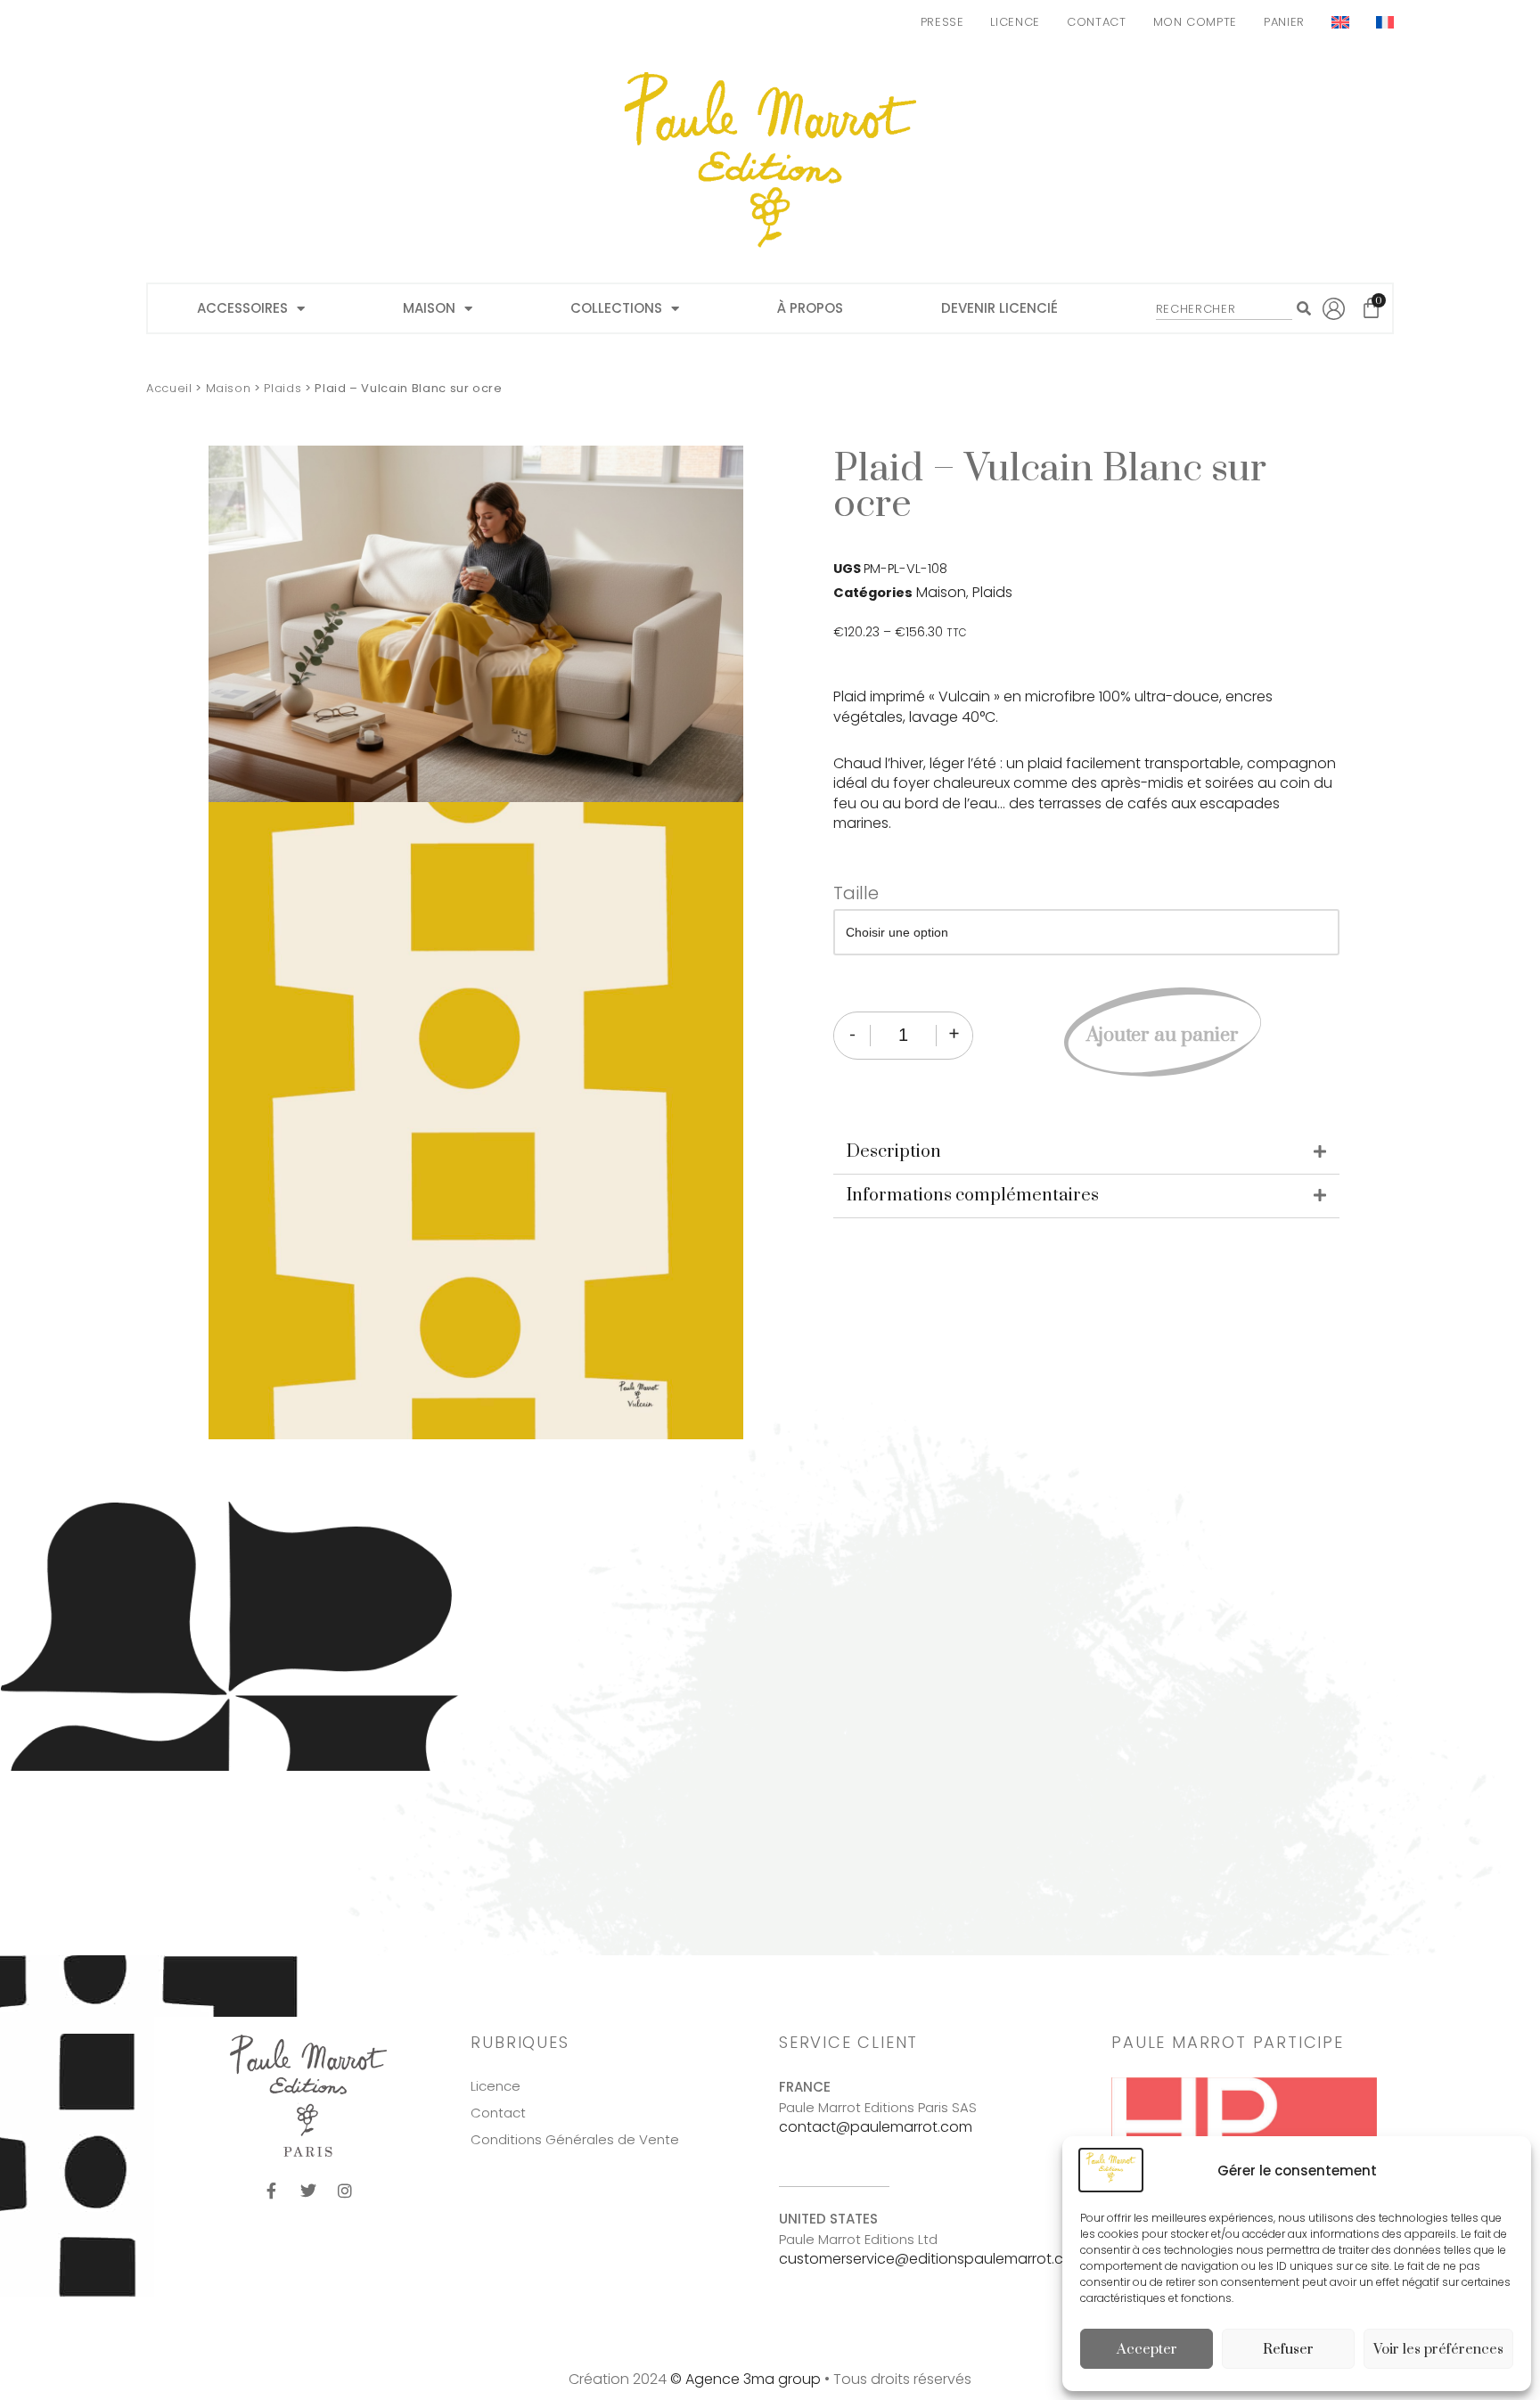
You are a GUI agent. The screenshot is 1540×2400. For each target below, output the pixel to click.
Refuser (1288, 2349)
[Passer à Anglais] (1340, 22)
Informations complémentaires (973, 1196)
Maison (429, 308)
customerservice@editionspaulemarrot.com (933, 2259)
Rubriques (520, 2042)
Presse (942, 22)
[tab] (1086, 1153)
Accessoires (242, 308)
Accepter (1147, 2349)
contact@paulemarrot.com (876, 2127)
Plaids (283, 388)
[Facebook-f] (272, 2191)
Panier (1284, 22)
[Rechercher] (1303, 308)
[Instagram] (345, 2191)
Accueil (169, 388)
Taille (856, 893)
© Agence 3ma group (745, 2379)
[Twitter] (308, 2191)
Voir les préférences (1438, 2349)
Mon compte (1196, 22)
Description (894, 1152)
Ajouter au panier (1163, 1035)
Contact (1097, 22)
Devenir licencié (999, 308)
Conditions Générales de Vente (575, 2140)
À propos (810, 308)
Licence (1015, 22)
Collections (616, 308)
